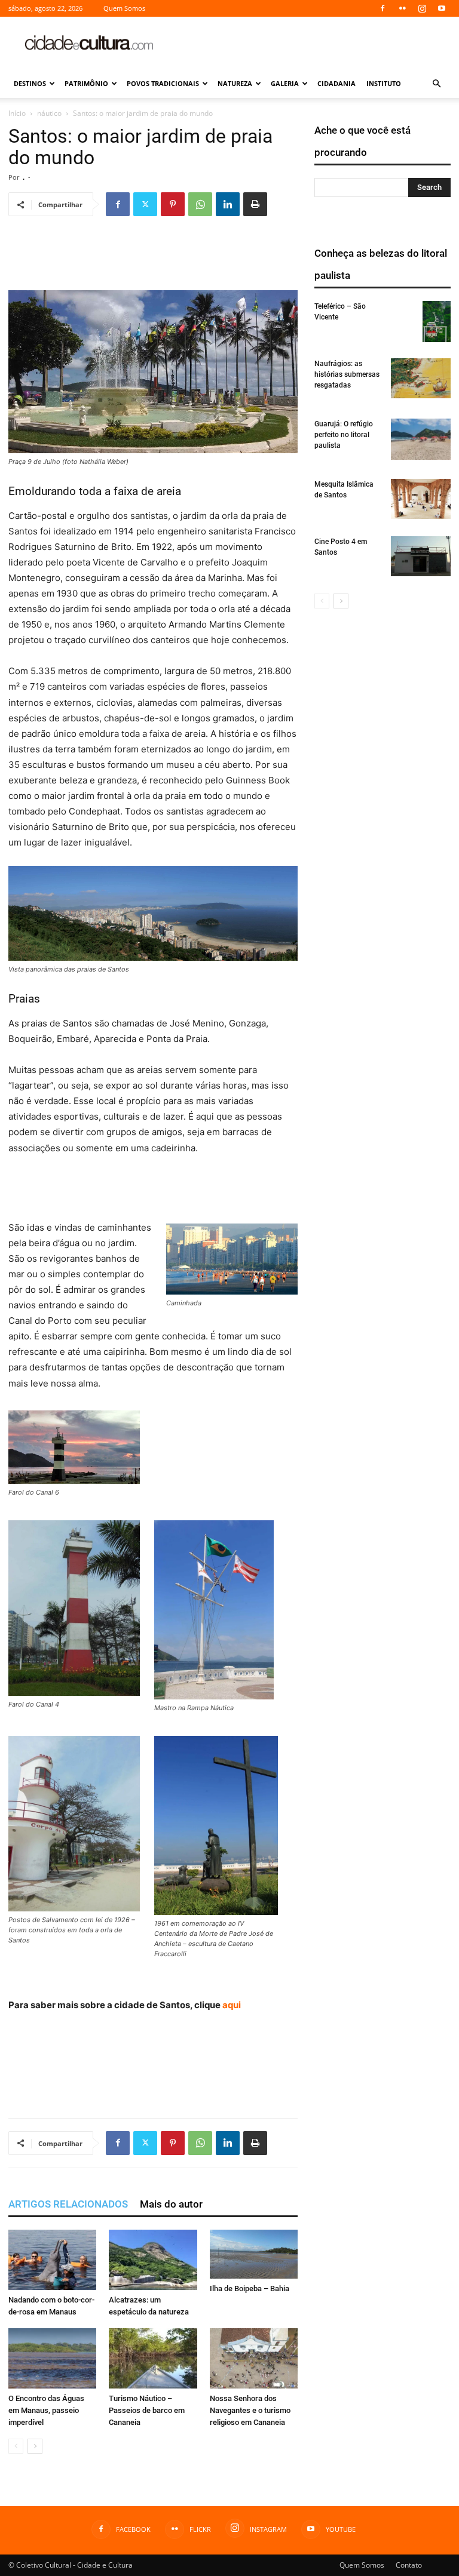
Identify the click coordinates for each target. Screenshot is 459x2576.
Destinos (30, 83)
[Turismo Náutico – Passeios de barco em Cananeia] (153, 2358)
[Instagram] (422, 8)
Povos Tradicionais (163, 83)
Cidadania (336, 83)
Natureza (235, 83)
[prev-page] (16, 2446)
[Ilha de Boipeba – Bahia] (254, 2254)
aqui (232, 2005)
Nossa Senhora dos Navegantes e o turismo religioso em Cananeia (250, 2410)
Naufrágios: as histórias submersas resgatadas (347, 374)
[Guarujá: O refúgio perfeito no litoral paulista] (421, 439)
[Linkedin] (228, 204)
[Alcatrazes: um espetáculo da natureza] (153, 2260)
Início (17, 113)
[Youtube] (442, 8)
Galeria (285, 83)
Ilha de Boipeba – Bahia (250, 2288)
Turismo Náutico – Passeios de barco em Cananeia (147, 2410)
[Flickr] (402, 8)
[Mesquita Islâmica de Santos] (421, 499)
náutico (49, 113)
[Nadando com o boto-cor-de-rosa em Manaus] (52, 2260)
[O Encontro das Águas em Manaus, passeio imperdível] (52, 2358)
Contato (409, 2565)
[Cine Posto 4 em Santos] (421, 556)
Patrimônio (86, 83)
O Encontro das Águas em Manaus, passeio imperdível (46, 2410)
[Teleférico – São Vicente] (437, 322)
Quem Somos (124, 8)
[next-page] (35, 2446)
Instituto (384, 83)
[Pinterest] (173, 204)
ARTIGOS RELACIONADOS (68, 2204)
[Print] (255, 204)
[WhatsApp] (200, 204)
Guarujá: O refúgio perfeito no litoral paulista (344, 435)
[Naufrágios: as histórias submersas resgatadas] (421, 378)
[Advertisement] (310, 43)
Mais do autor (171, 2204)
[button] (436, 84)
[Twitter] (145, 204)
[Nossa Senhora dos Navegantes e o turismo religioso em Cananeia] (254, 2358)
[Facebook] (382, 8)
